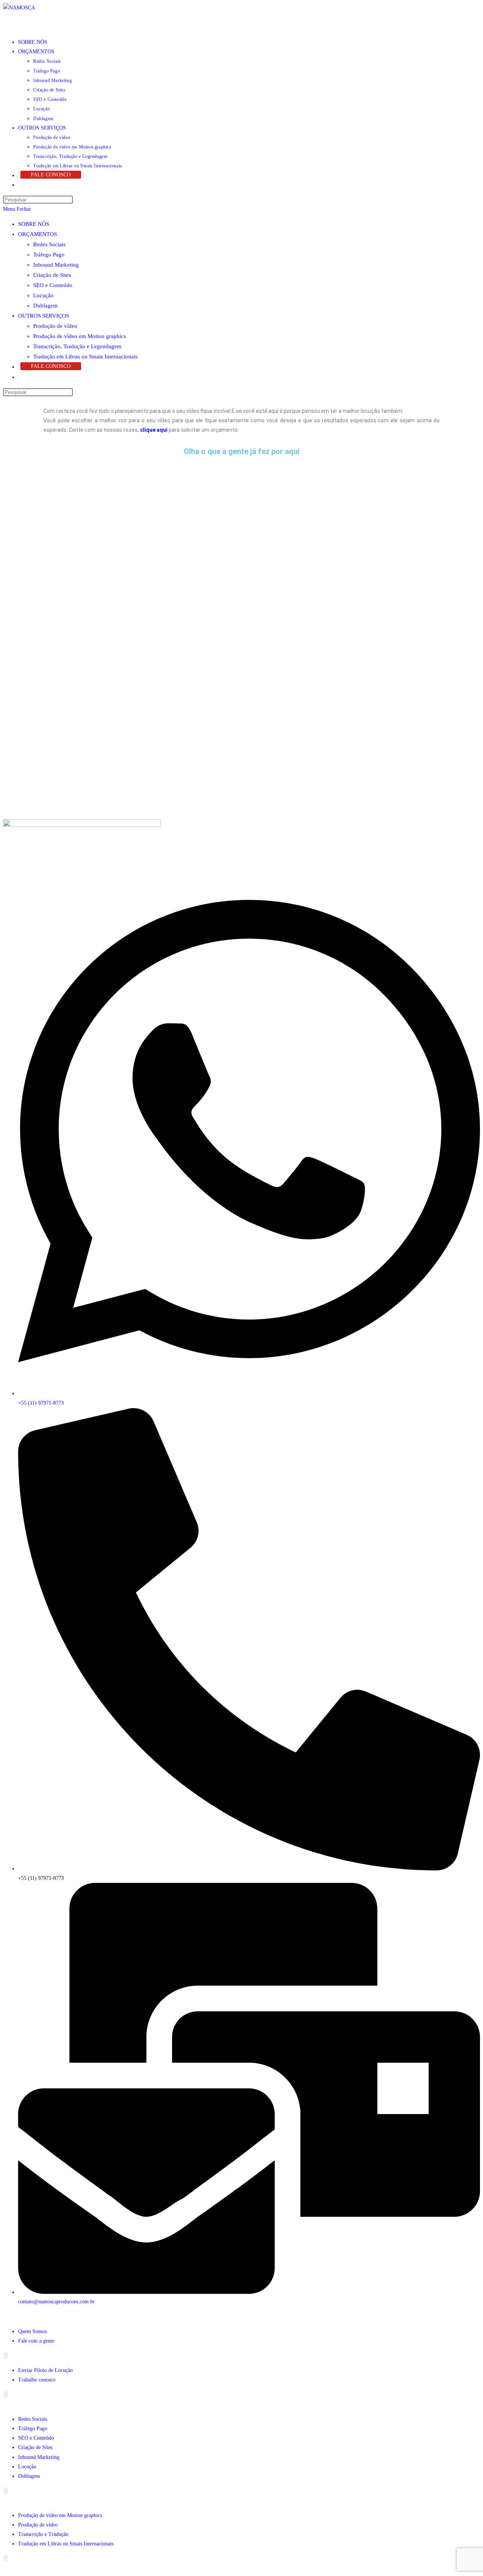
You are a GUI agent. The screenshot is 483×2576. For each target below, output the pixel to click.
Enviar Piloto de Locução (45, 2370)
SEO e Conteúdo (53, 285)
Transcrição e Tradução (43, 2534)
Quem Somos (32, 2331)
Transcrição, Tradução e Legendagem (77, 346)
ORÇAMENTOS (38, 234)
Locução (43, 295)
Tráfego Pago (49, 255)
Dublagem (45, 306)
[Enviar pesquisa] (77, 394)
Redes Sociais (49, 244)
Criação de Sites (52, 275)
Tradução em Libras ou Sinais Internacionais (85, 357)
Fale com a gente (36, 2341)
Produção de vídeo (55, 326)
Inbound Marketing (56, 265)
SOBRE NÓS (34, 224)
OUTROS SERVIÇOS (44, 316)
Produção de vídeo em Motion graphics (80, 336)
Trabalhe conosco (37, 2380)
